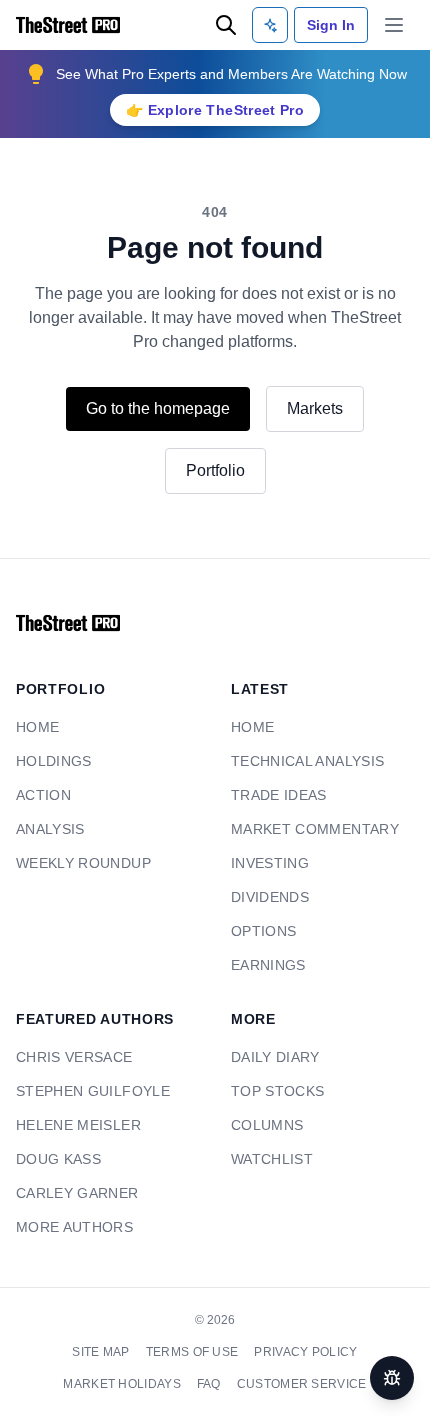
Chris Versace (70, 1057)
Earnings (265, 965)
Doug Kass (55, 1159)
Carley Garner (72, 1193)
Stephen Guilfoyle (86, 1091)
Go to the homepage (153, 408)
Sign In (331, 24)
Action (41, 795)
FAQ (147, 1384)
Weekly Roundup (76, 863)
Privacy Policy (238, 1352)
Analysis (49, 829)
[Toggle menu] (394, 25)
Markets (324, 408)
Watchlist (269, 1159)
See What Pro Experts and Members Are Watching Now (231, 73)
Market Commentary (307, 829)
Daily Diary (272, 1057)
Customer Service (235, 1384)
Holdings (50, 761)
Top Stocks (274, 1091)
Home (34, 727)
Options (260, 931)
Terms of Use (132, 1352)
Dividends (266, 897)
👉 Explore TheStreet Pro (215, 109)
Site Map (45, 1352)
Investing (267, 863)
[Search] (226, 25)
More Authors (69, 1227)
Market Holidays (357, 1352)
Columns (263, 1125)
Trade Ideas (275, 795)
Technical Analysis (303, 761)
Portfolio (215, 470)
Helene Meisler (71, 1125)
